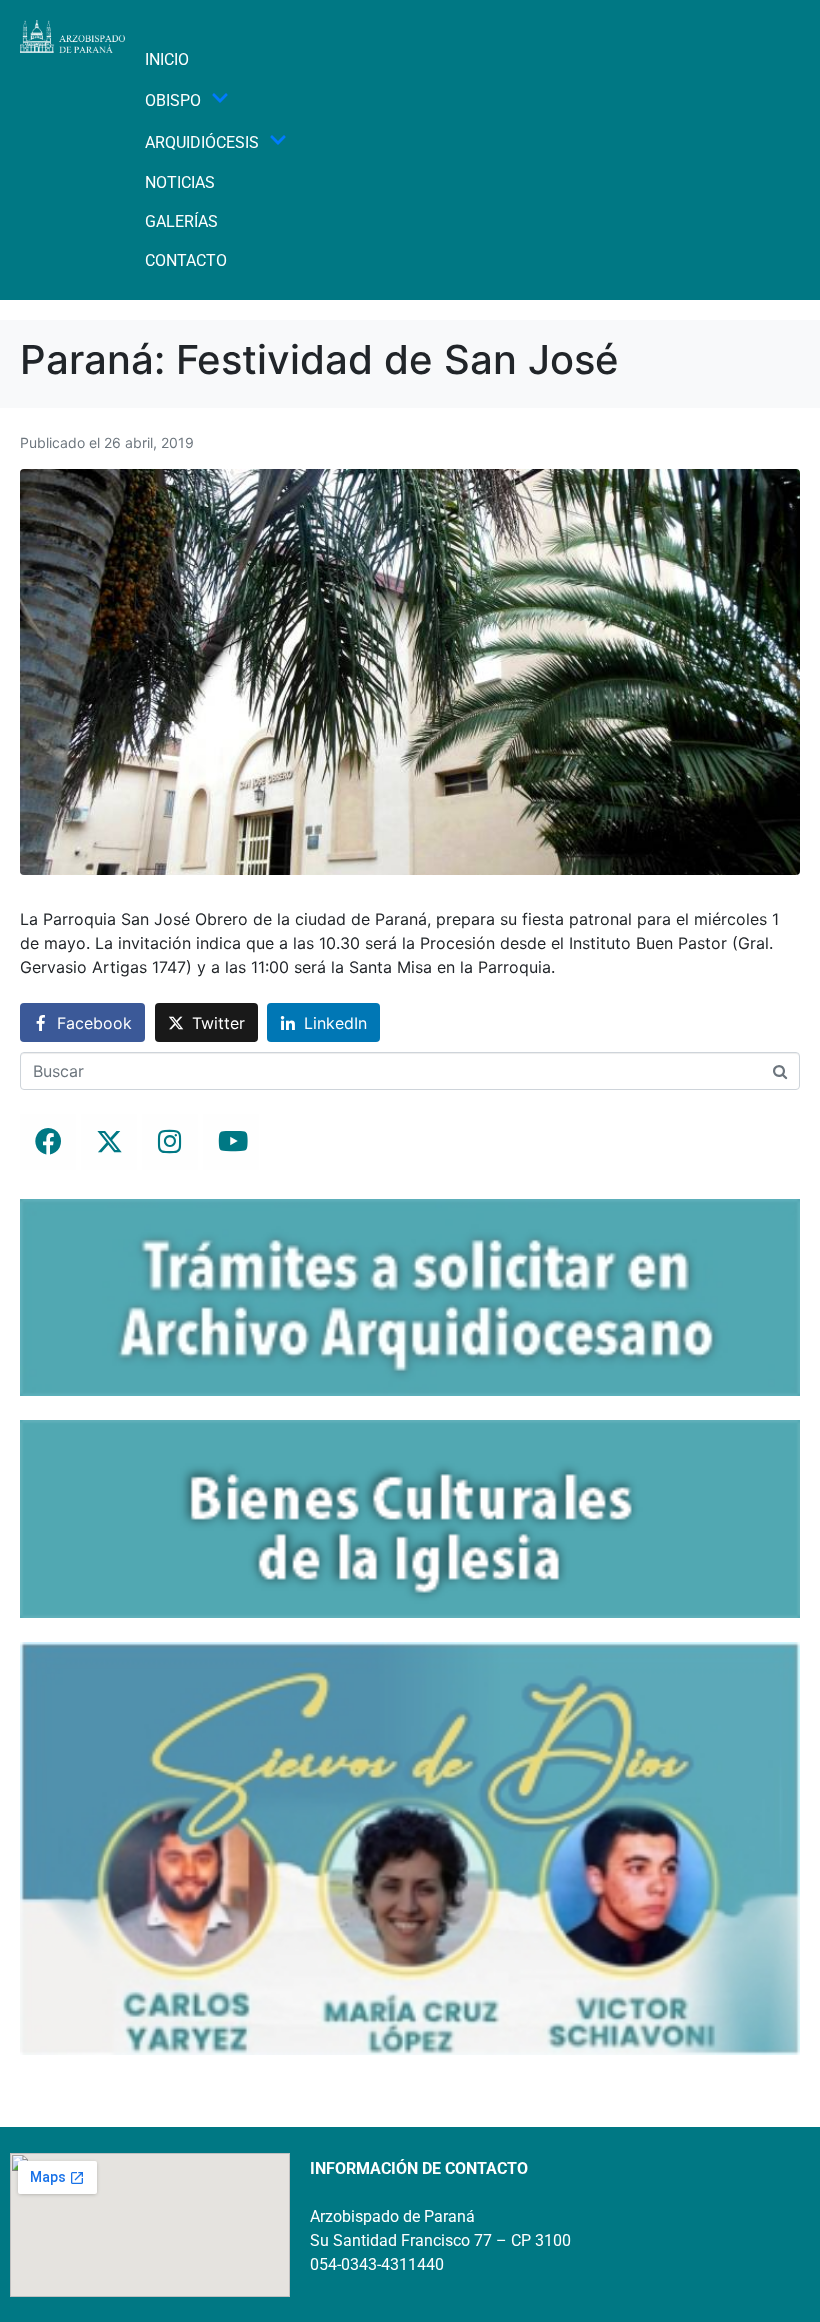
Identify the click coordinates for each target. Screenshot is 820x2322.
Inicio (167, 59)
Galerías (181, 221)
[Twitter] (109, 1142)
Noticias (180, 182)
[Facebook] (48, 1142)
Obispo (173, 100)
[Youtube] (231, 1142)
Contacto (186, 260)
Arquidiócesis (202, 142)
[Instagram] (170, 1142)
